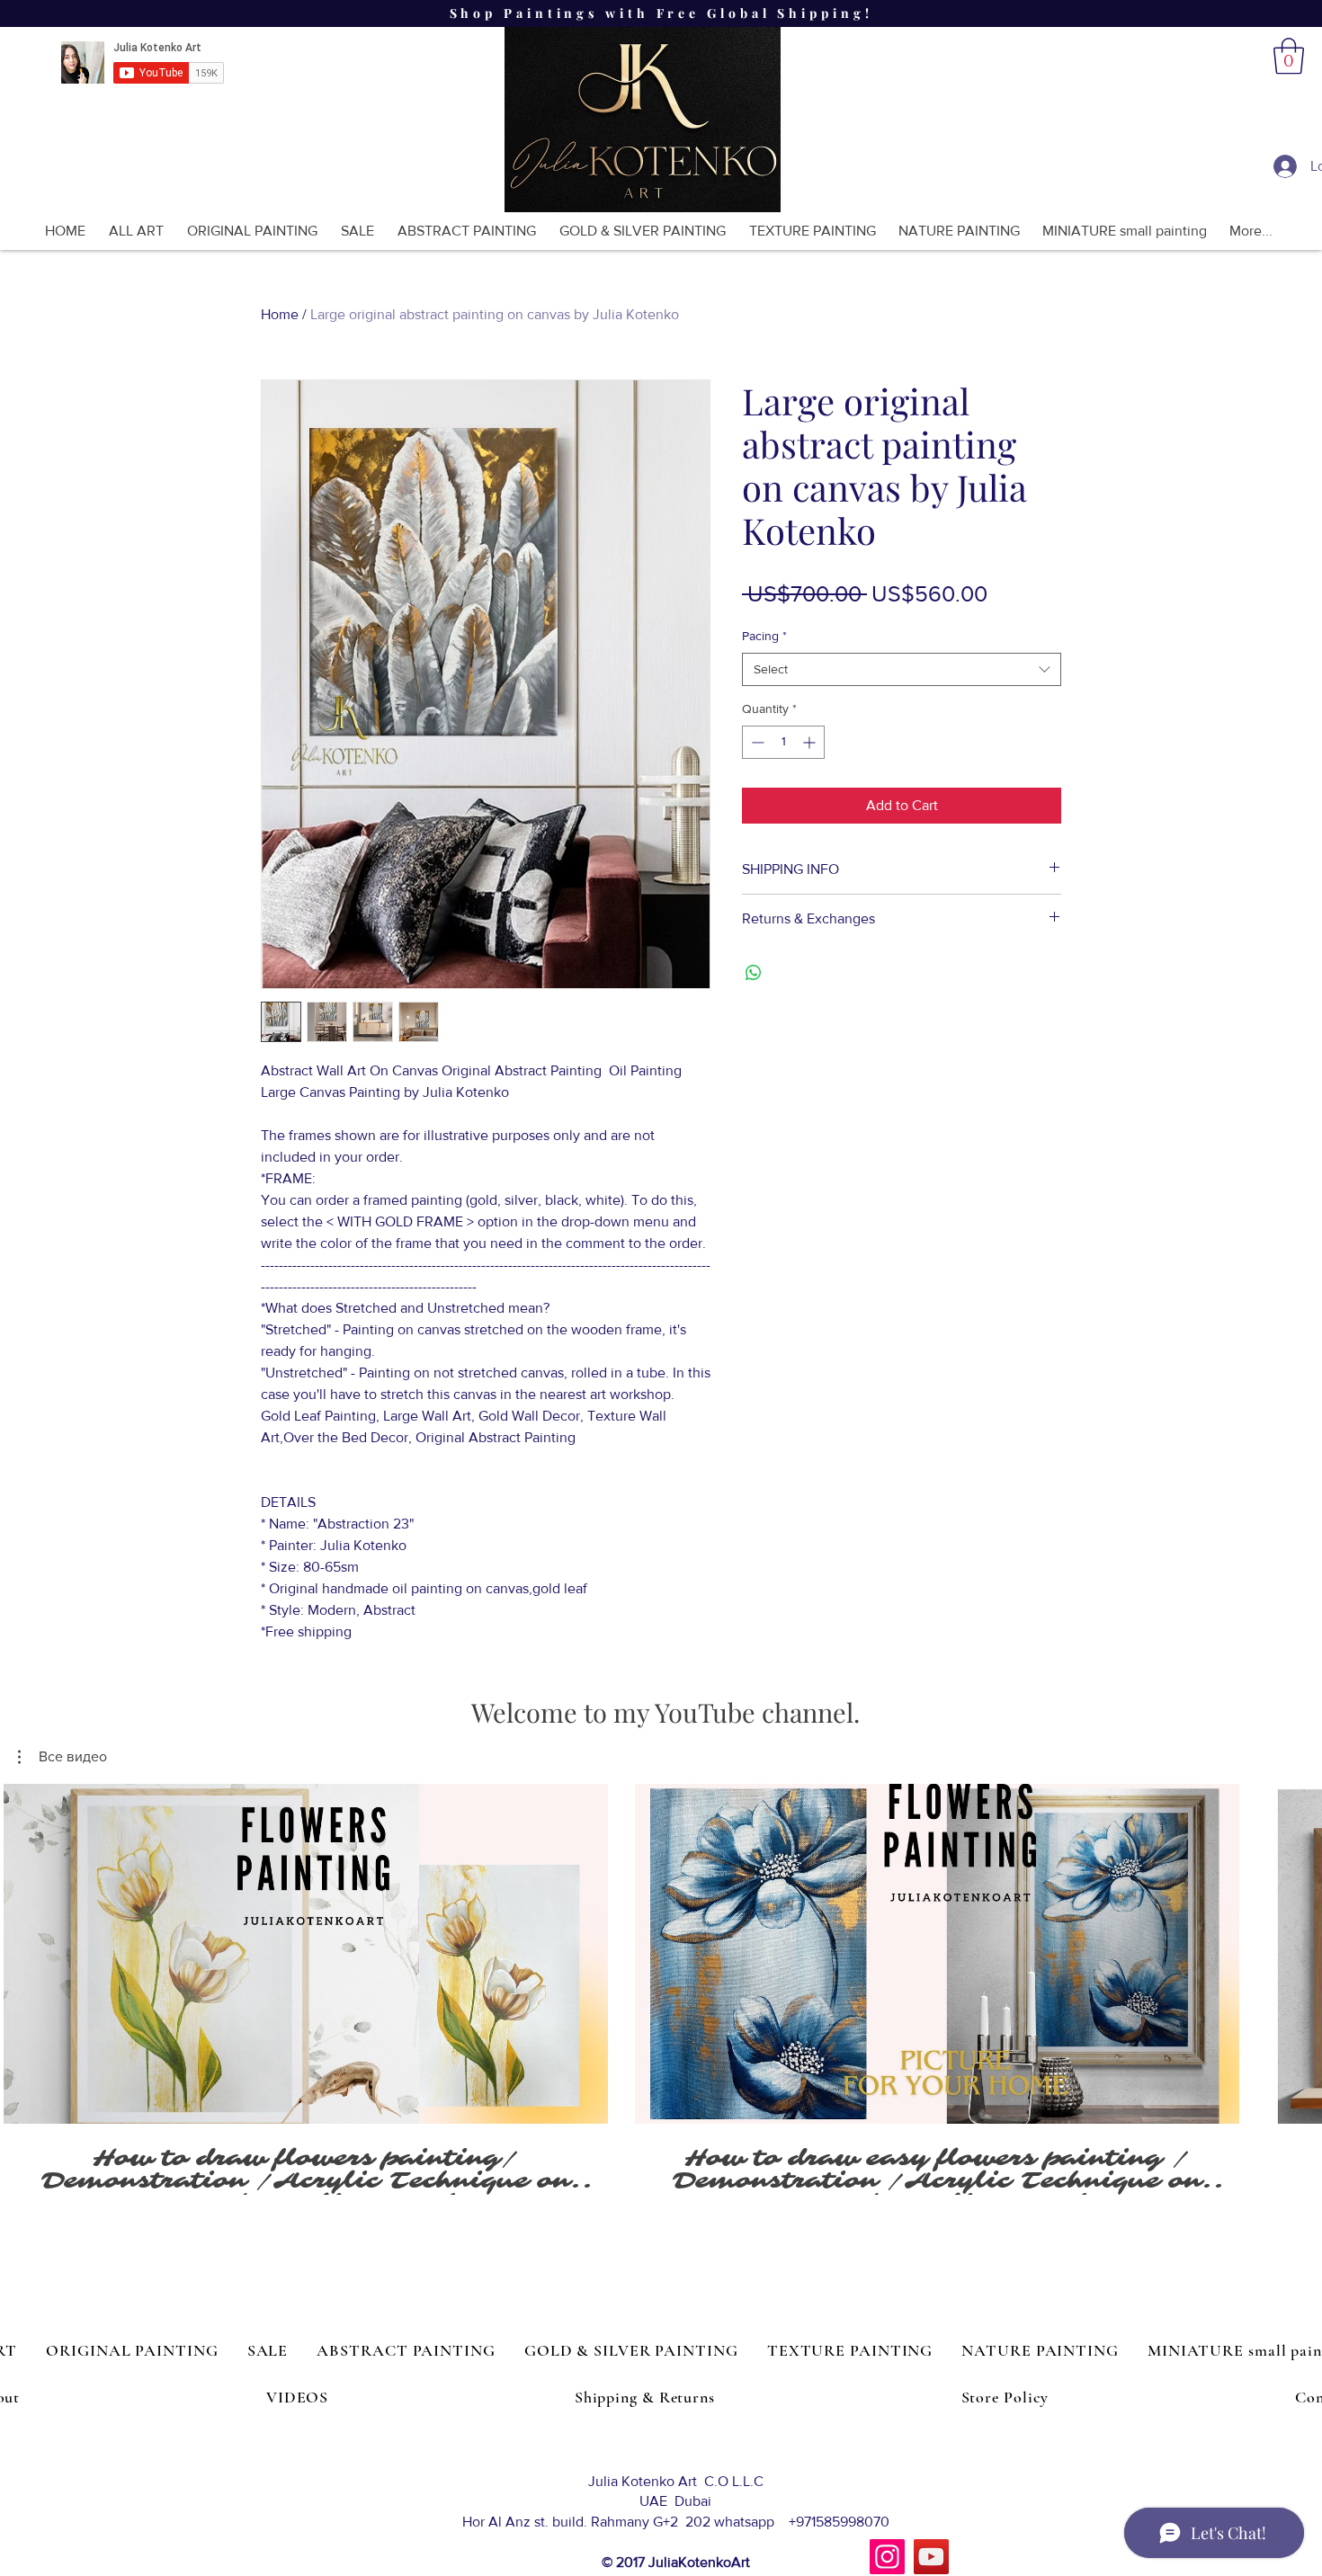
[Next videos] (1297, 1950)
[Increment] (811, 742)
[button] (1289, 56)
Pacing (764, 636)
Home (280, 314)
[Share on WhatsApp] (754, 973)
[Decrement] (756, 742)
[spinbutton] (783, 742)
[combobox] (902, 670)
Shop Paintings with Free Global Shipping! (661, 13)
